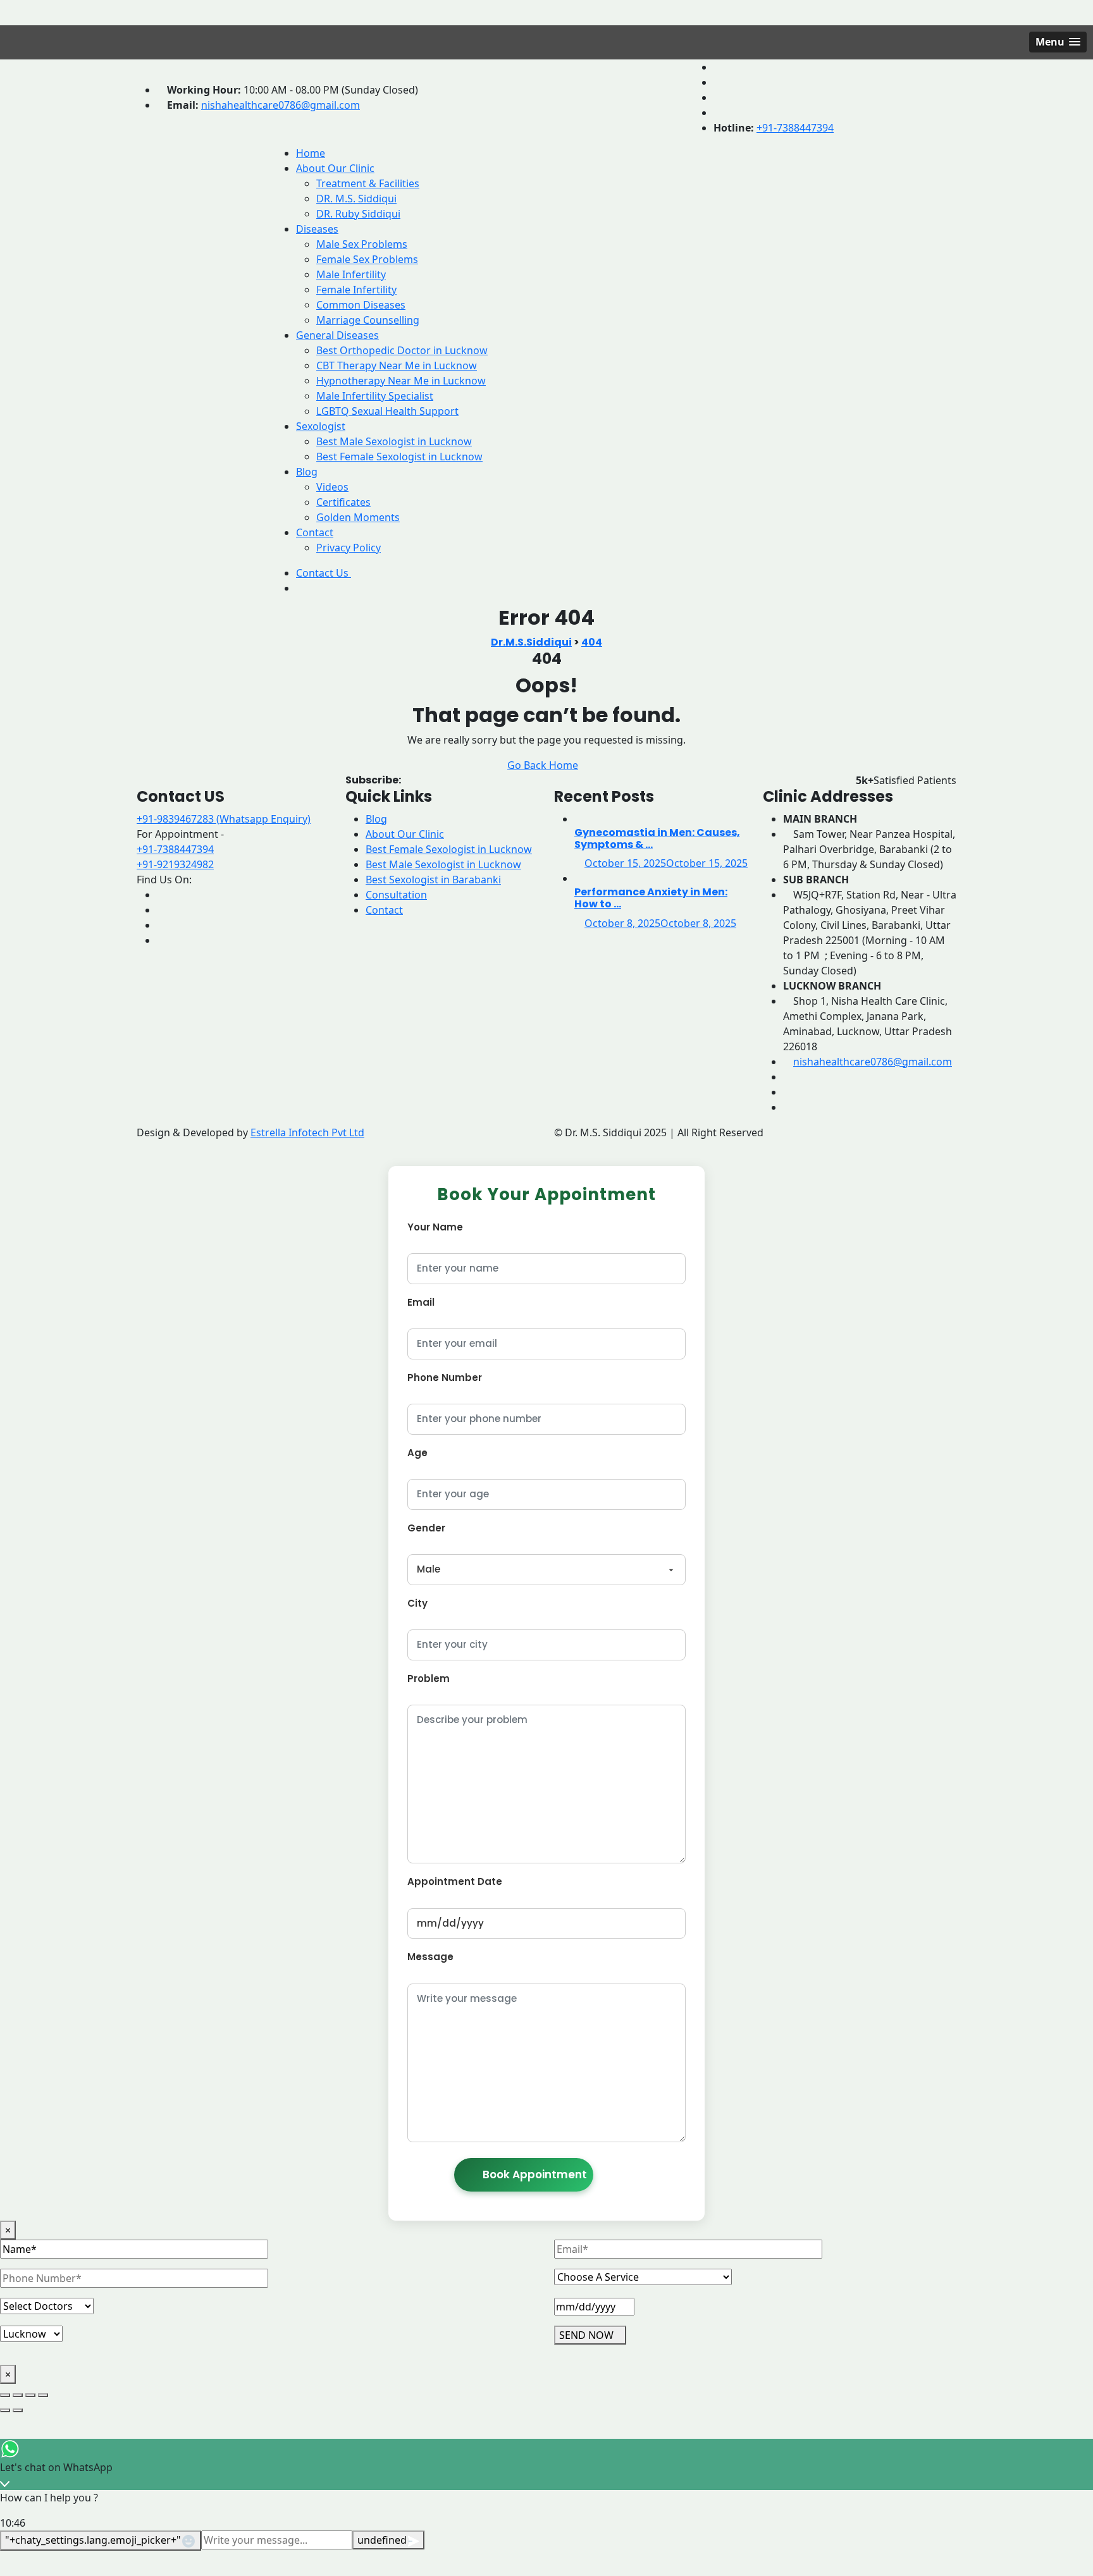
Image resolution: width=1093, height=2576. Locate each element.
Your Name (435, 1227)
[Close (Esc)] (43, 2395)
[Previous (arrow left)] (5, 2410)
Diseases (317, 229)
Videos (332, 487)
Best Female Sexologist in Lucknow (399, 457)
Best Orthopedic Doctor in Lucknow (402, 350)
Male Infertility (351, 274)
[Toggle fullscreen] (18, 2395)
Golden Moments (358, 517)
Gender (426, 1528)
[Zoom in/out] (5, 2395)
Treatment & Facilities (368, 183)
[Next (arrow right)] (18, 2410)
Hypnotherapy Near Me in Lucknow (401, 381)
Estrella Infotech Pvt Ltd (307, 1132)
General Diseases (337, 335)
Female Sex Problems (367, 259)
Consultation (396, 895)
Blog (307, 472)
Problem (429, 1678)
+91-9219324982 (175, 864)
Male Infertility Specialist (375, 396)
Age (417, 1453)
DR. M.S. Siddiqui (356, 199)
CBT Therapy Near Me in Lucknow (397, 365)
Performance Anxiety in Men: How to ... (651, 898)
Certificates (343, 502)
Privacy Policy (349, 548)
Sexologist (321, 426)
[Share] (30, 2395)
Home (311, 153)
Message (430, 1957)
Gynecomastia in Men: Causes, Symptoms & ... (657, 838)
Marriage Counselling (368, 320)
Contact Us (324, 573)
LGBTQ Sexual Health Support (387, 411)
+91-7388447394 (795, 128)
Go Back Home (543, 765)
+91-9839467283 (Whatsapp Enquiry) (224, 819)
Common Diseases (361, 305)
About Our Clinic (335, 168)
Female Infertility (356, 290)
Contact (315, 532)
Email (421, 1302)
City (417, 1603)
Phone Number (445, 1377)
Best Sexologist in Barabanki (433, 880)
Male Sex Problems (362, 244)
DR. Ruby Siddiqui (358, 214)
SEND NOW (586, 2335)
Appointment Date (455, 1881)
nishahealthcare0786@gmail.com (281, 105)
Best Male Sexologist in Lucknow (394, 441)
